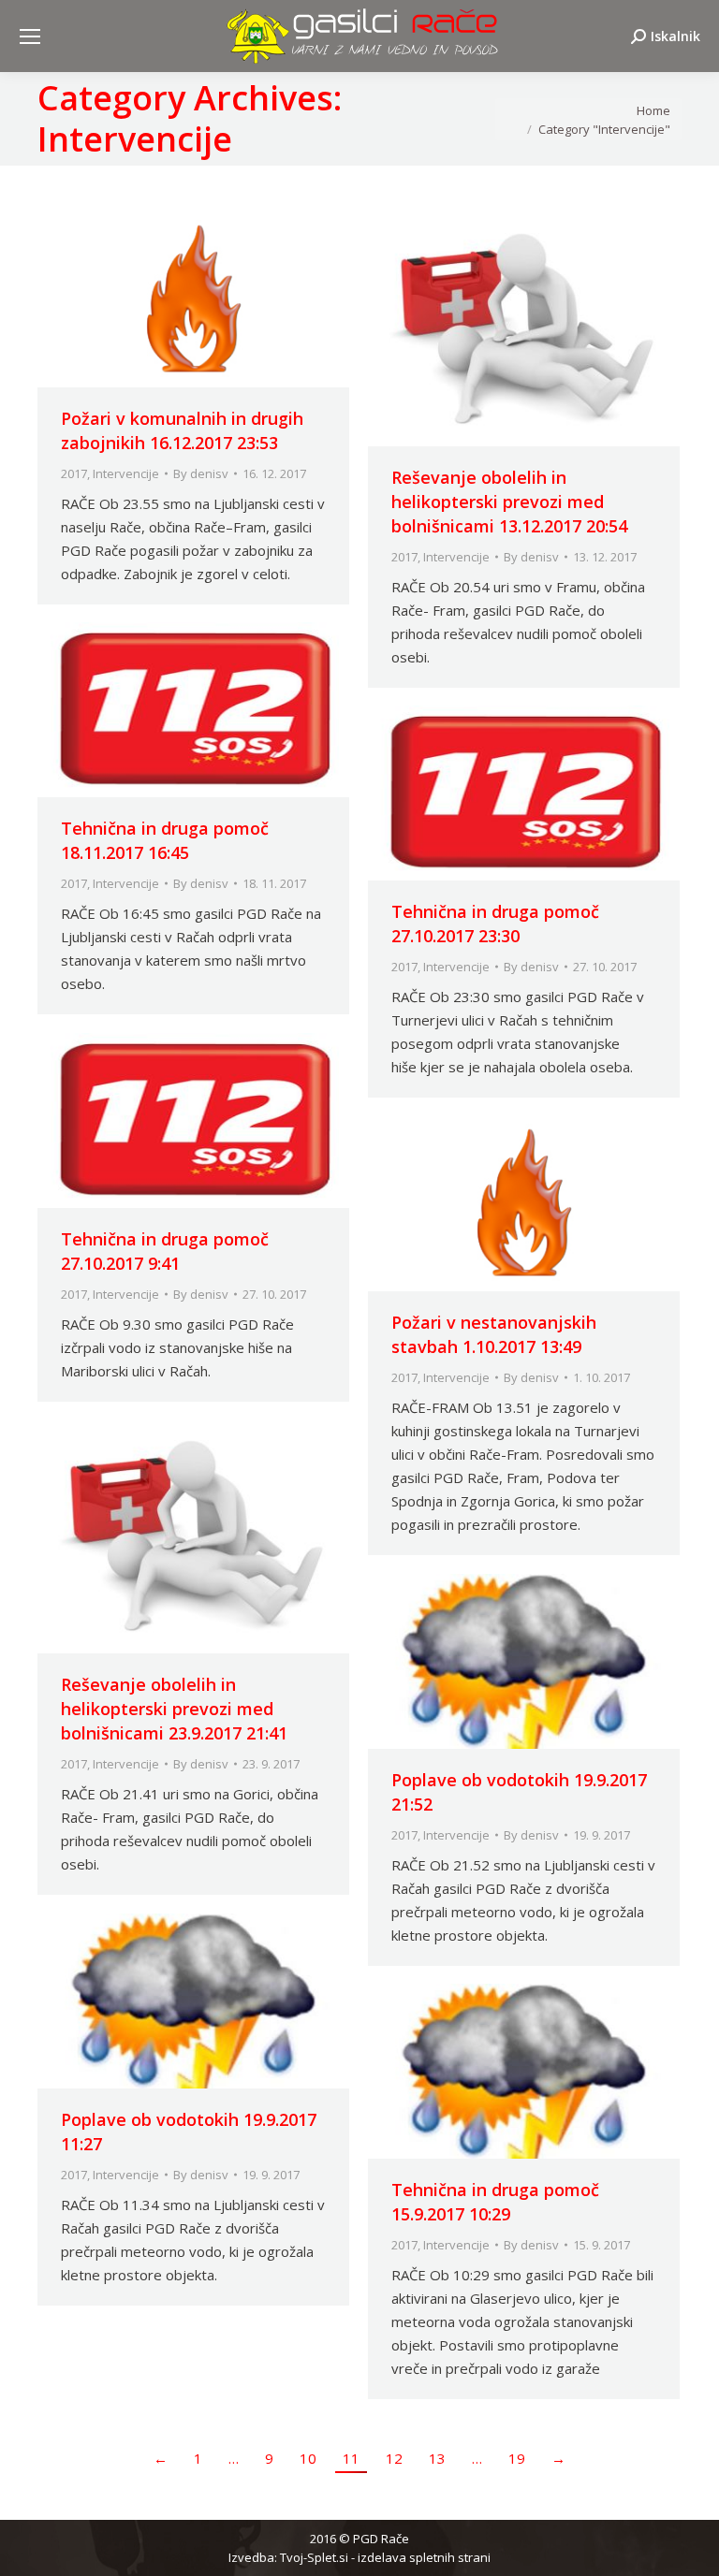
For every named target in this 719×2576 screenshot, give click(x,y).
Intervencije (126, 473)
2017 (74, 473)
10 (308, 2458)
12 (394, 2458)
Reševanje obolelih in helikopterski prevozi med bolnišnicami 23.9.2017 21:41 (174, 1709)
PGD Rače (381, 2539)
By (201, 473)
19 (517, 2458)
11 (351, 2458)
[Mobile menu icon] (30, 36)
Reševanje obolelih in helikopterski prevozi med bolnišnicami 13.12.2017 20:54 (509, 502)
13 (437, 2458)
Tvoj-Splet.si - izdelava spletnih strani (385, 2557)
